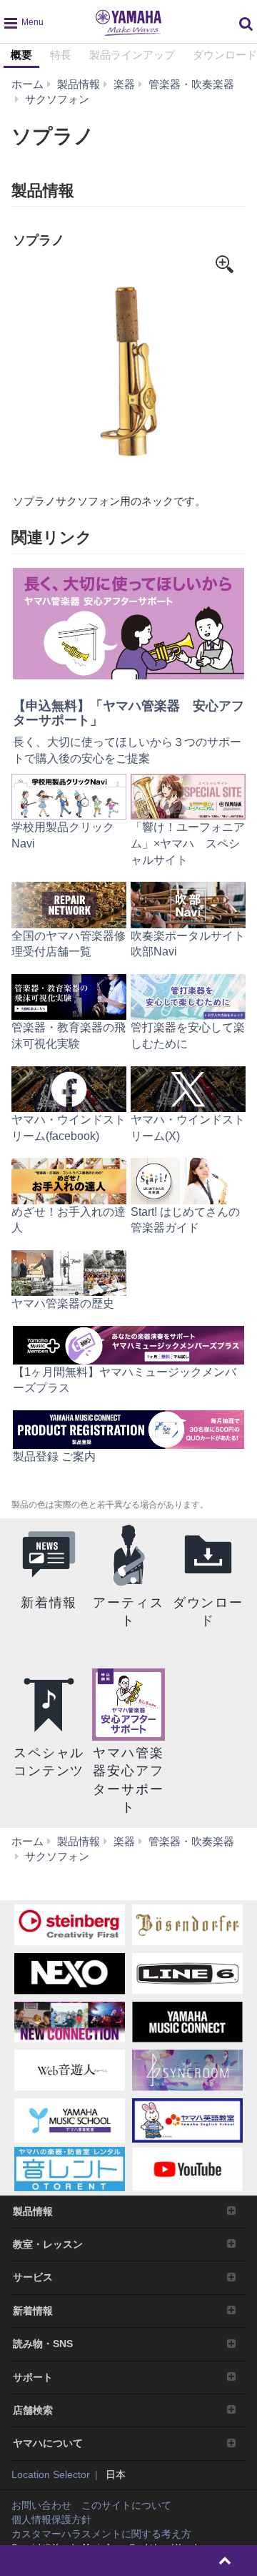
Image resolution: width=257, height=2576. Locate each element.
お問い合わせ (41, 2505)
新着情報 (33, 2311)
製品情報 (33, 2211)
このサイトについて (126, 2505)
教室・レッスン (48, 2244)
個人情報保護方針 (51, 2520)
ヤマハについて (48, 2443)
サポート (33, 2377)
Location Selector (51, 2474)
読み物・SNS (43, 2344)
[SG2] (128, 371)
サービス (33, 2277)
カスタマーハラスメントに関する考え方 (101, 2534)
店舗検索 (33, 2410)
